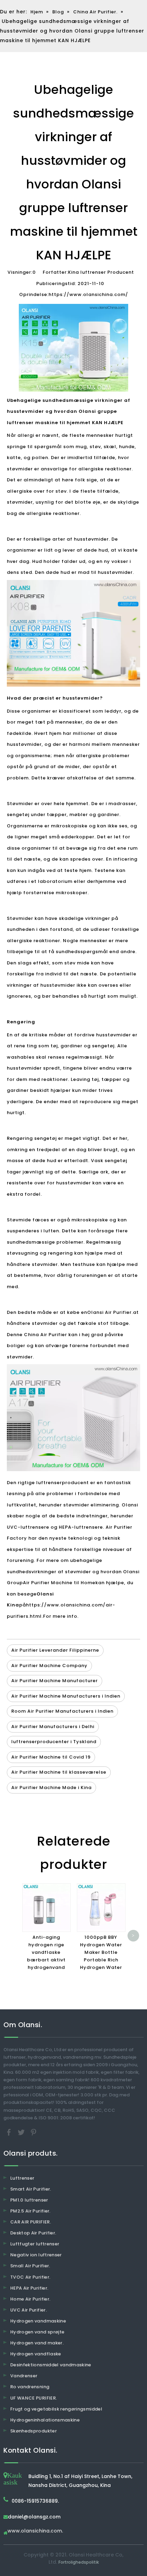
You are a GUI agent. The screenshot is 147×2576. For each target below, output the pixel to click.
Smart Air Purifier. (31, 2189)
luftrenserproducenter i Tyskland (54, 1742)
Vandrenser (24, 2376)
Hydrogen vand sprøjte (37, 2332)
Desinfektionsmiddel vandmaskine (51, 2365)
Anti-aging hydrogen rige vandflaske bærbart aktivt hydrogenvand (46, 1952)
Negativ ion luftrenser (36, 2255)
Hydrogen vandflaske (36, 2354)
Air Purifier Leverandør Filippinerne (55, 1650)
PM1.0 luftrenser (29, 2200)
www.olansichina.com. (35, 2531)
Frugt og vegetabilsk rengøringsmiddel (56, 2409)
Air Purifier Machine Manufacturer (55, 1681)
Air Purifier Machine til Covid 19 (51, 1757)
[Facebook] (10, 2132)
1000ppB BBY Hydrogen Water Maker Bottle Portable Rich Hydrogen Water (101, 1952)
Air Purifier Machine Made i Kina (51, 1788)
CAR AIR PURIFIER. (31, 2222)
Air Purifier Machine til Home (59, 1583)
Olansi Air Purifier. (110, 1312)
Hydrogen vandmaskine (38, 2321)
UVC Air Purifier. (29, 2310)
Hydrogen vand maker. (37, 2343)
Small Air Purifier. (30, 2266)
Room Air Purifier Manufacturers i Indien (62, 1711)
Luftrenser (22, 2178)
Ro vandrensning (30, 2387)
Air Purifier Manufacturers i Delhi (53, 1727)
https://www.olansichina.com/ (88, 294)
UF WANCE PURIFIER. (34, 2398)
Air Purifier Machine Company (49, 1666)
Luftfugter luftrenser (35, 2244)
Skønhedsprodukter (34, 2431)
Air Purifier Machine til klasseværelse (59, 1772)
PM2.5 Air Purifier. (30, 2211)
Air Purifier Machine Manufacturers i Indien (66, 1696)
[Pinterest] (34, 2132)
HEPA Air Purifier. (29, 2288)
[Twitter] (22, 2132)
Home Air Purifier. (30, 2299)
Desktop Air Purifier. (33, 2233)
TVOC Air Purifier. (30, 2277)
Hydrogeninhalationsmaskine (45, 2420)
